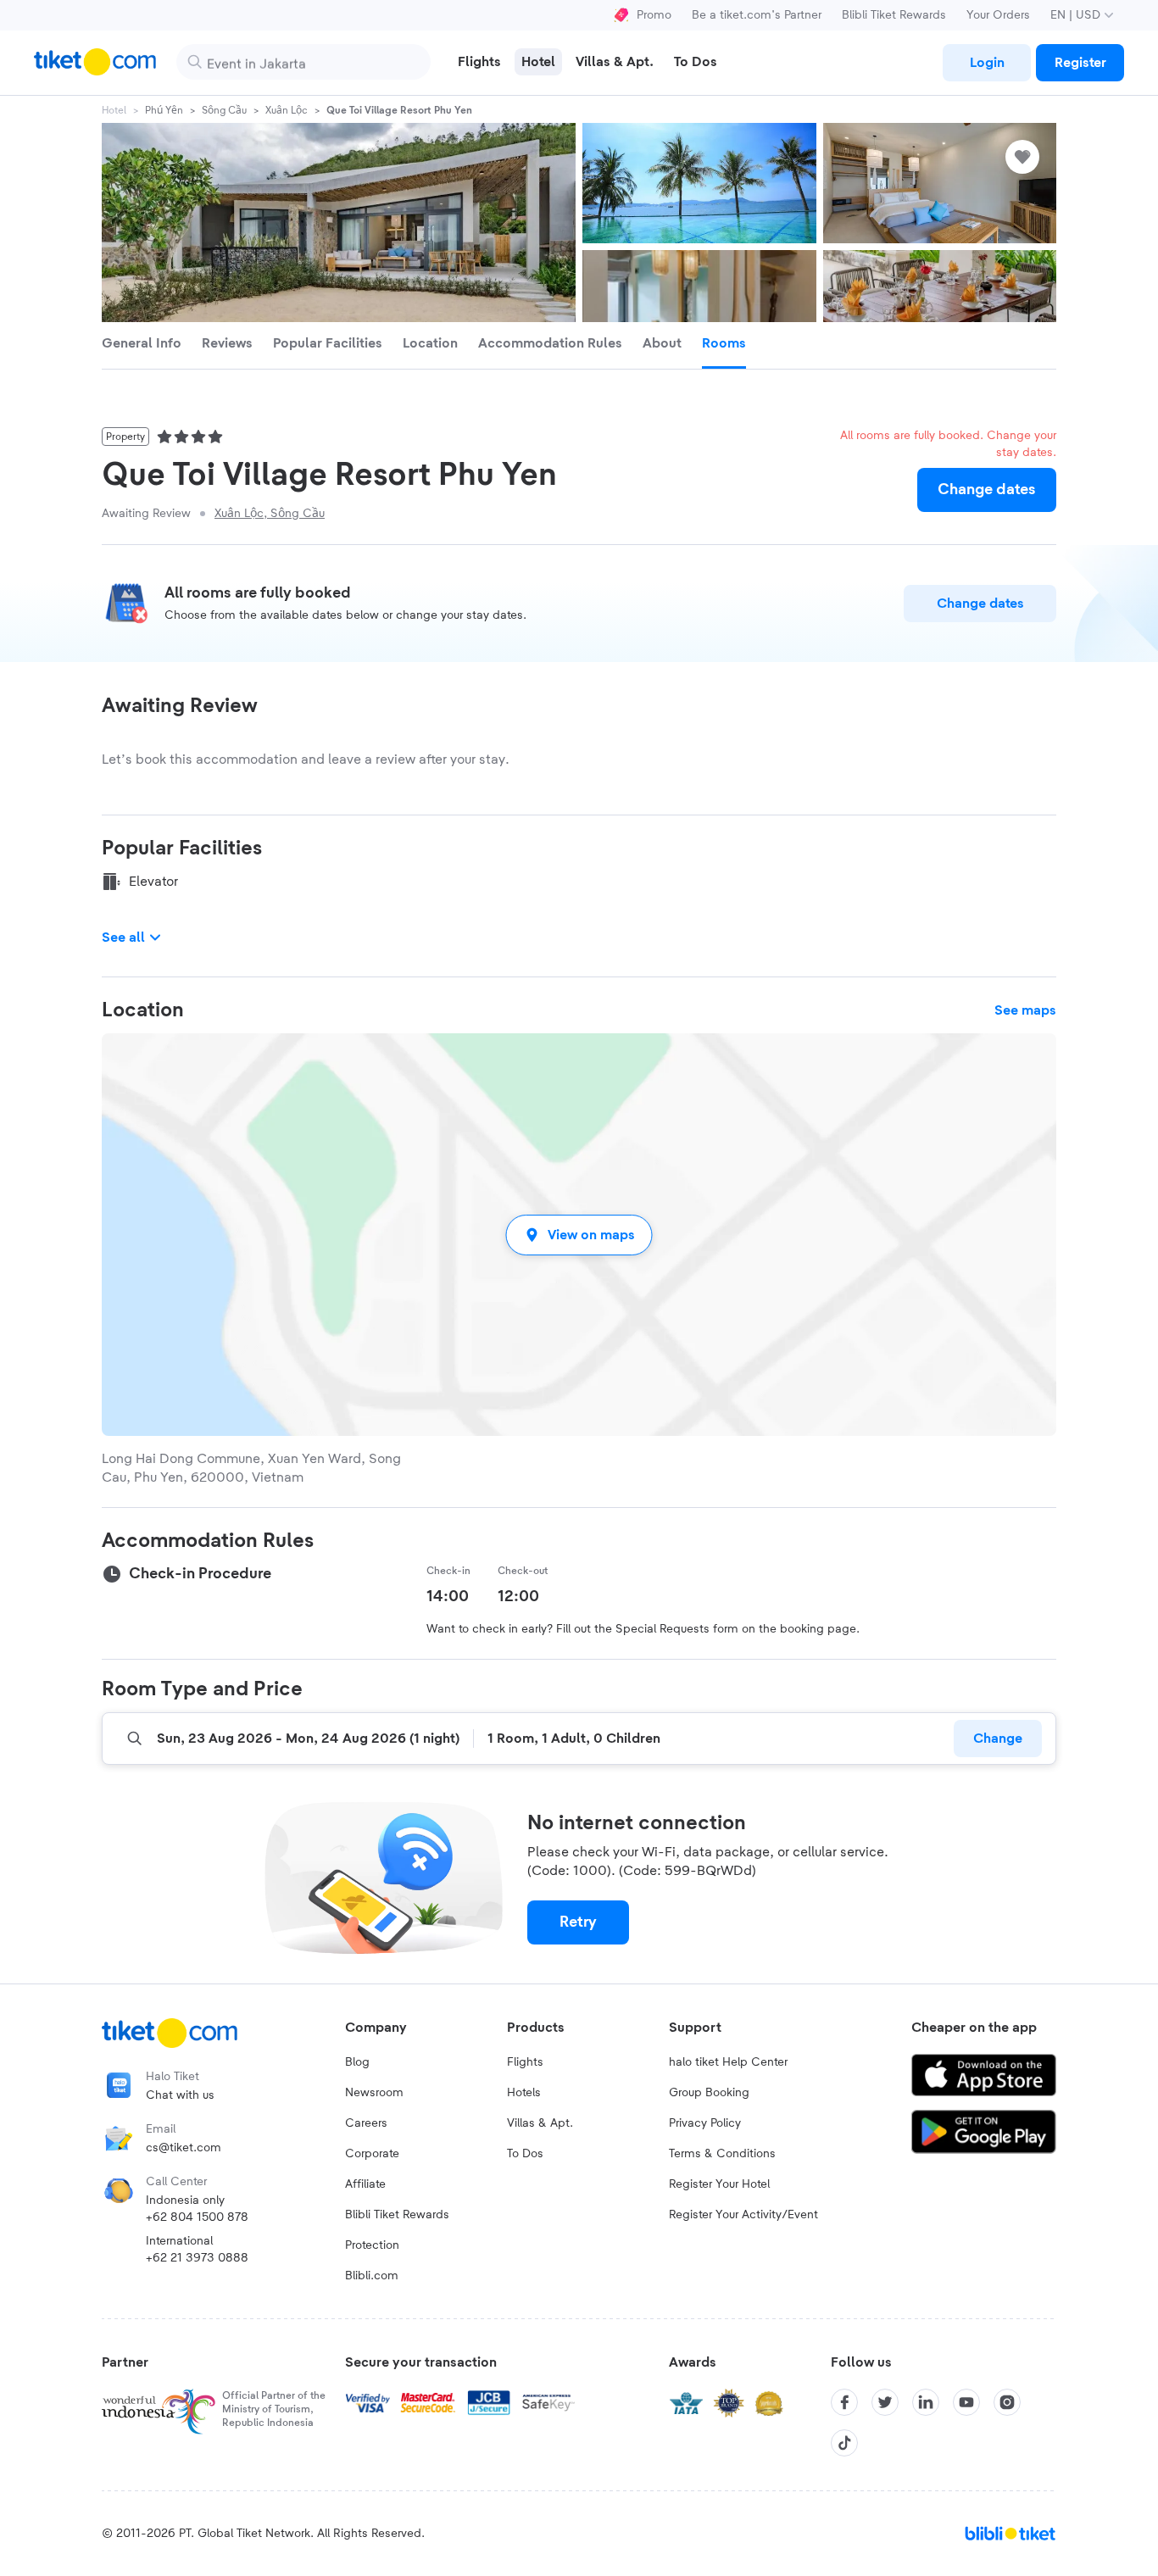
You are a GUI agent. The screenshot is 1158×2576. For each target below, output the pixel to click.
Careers (366, 2123)
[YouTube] (966, 2402)
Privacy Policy (705, 2123)
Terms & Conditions (722, 2154)
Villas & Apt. (540, 2123)
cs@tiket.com (184, 2148)
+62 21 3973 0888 (197, 2258)
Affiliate (365, 2184)
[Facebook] (844, 2402)
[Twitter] (885, 2402)
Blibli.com (372, 2276)
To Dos (525, 2154)
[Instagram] (1007, 2402)
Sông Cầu (224, 110)
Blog (357, 2062)
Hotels (524, 2093)
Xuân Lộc (287, 110)
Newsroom (374, 2093)
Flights (525, 2062)
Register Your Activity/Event (743, 2215)
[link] (987, 63)
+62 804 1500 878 (197, 2217)
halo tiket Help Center (728, 2062)
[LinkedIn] (926, 2402)
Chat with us (180, 2095)
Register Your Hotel (719, 2184)
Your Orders (998, 15)
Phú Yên (164, 110)
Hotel (114, 110)
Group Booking (709, 2093)
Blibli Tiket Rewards (894, 15)
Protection (372, 2245)
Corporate (372, 2154)
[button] (579, 1235)
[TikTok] (844, 2443)
